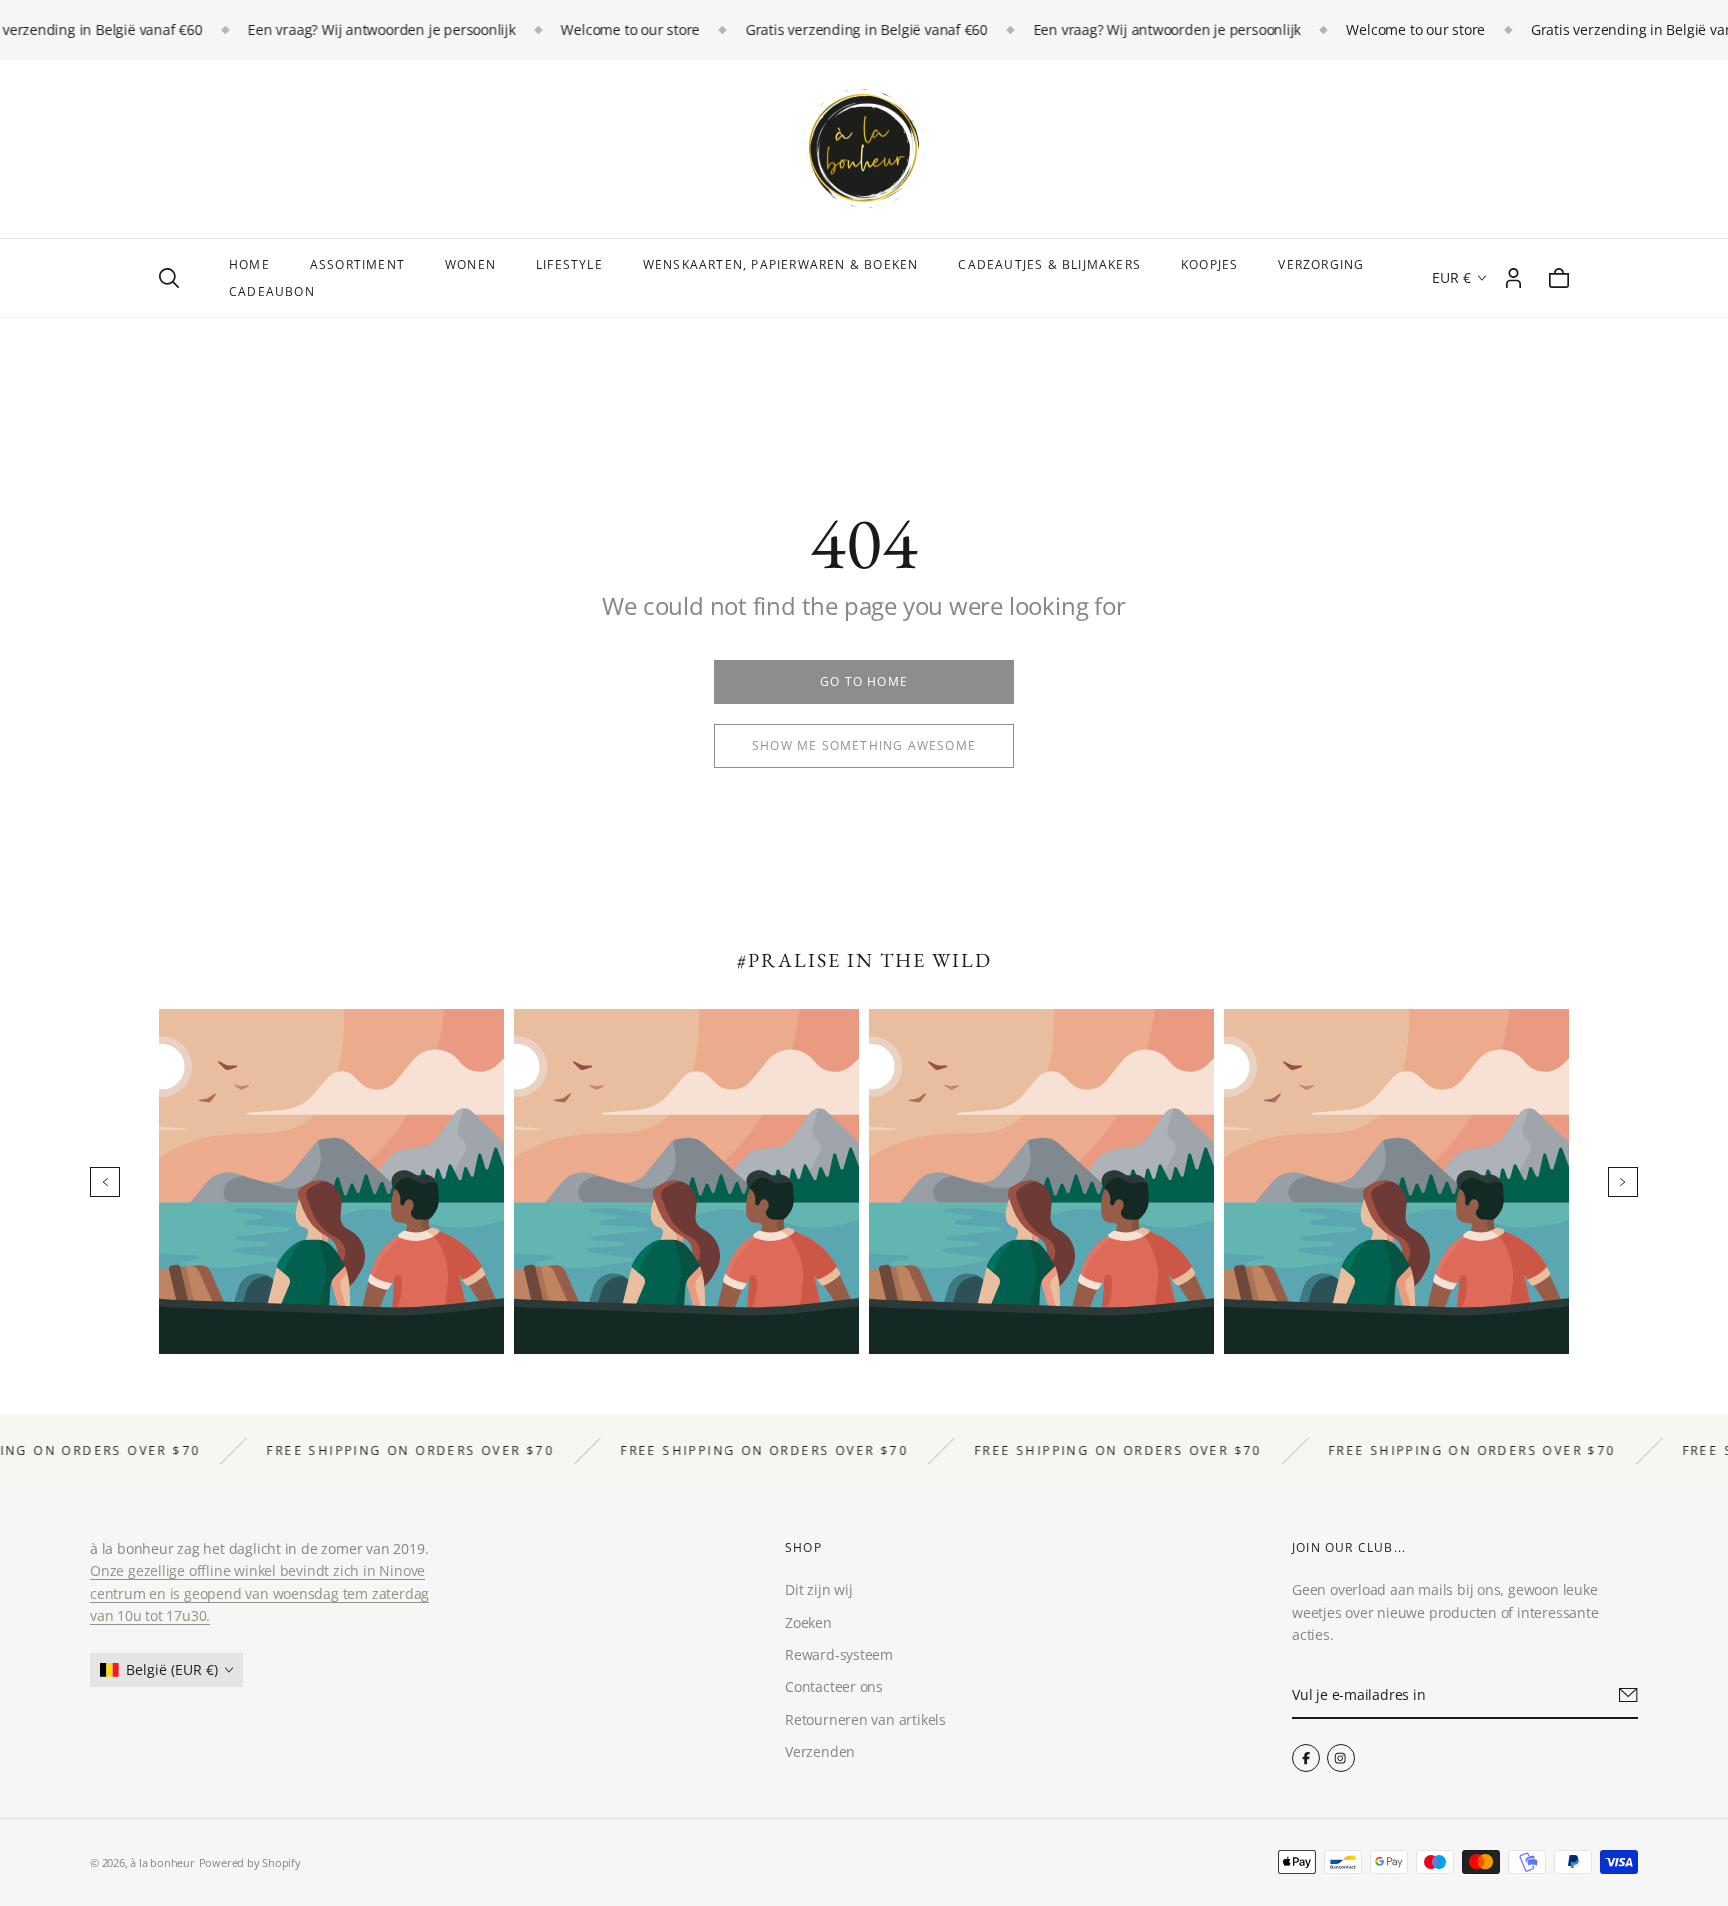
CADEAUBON (272, 291)
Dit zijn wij (818, 1589)
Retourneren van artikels (865, 1719)
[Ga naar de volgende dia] (1623, 1182)
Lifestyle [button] (569, 264)
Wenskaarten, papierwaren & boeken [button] (781, 264)
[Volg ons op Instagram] (1341, 1758)
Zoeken (808, 1622)
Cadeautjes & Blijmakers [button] (1049, 264)
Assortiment (357, 264)
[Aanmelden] (1628, 1695)
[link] (864, 682)
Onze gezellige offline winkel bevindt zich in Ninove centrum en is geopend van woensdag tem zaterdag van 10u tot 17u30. (259, 1593)
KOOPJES (1209, 264)
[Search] (169, 278)
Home (249, 264)
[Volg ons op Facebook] (1306, 1758)
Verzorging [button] (1321, 264)
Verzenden (820, 1751)
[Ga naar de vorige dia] (105, 1182)
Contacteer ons (834, 1686)
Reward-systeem (839, 1654)
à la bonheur (162, 1862)
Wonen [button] (470, 264)
